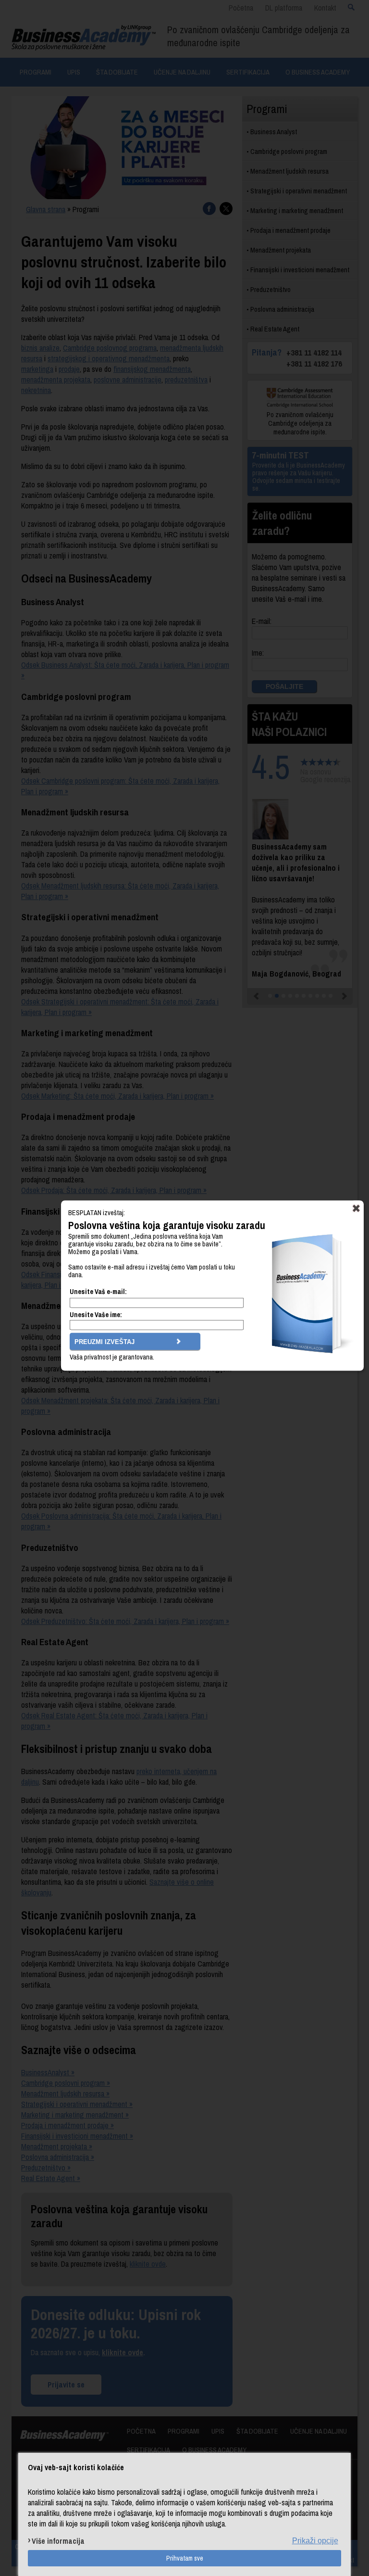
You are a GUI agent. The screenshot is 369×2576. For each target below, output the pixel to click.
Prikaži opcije (315, 2541)
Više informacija (58, 2541)
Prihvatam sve (185, 2558)
